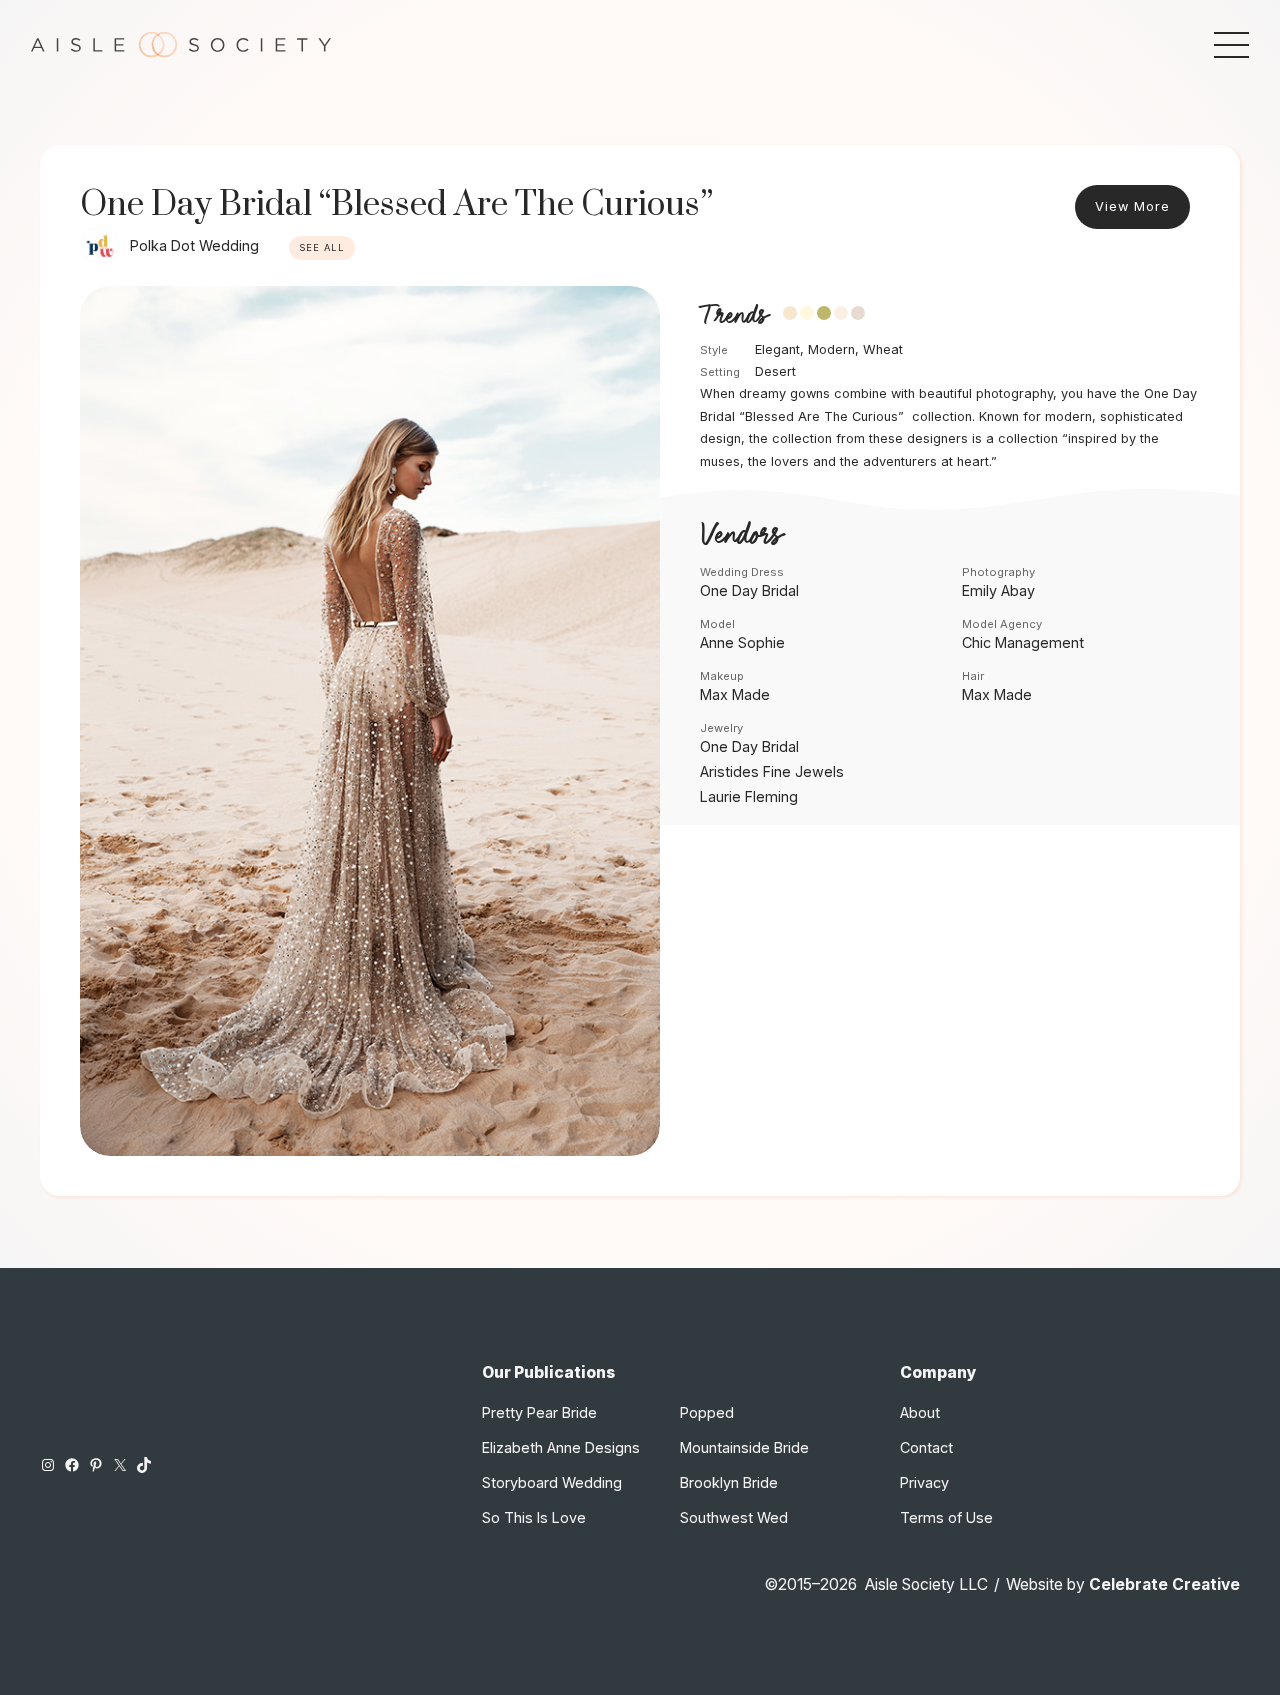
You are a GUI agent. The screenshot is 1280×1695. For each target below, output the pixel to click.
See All (322, 247)
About (920, 1412)
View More (1132, 206)
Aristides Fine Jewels (772, 771)
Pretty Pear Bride (539, 1412)
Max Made (735, 694)
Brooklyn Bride (729, 1482)
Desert (775, 371)
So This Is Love (534, 1517)
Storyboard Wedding (552, 1482)
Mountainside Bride (744, 1447)
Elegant (777, 349)
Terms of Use (946, 1517)
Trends (733, 315)
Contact (926, 1447)
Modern (831, 349)
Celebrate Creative (1164, 1584)
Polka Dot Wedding (194, 245)
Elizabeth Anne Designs (561, 1447)
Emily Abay (998, 590)
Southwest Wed (734, 1517)
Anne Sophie (742, 642)
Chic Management (1023, 642)
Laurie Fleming (749, 796)
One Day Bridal (749, 590)
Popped (707, 1412)
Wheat (883, 349)
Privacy (924, 1482)
